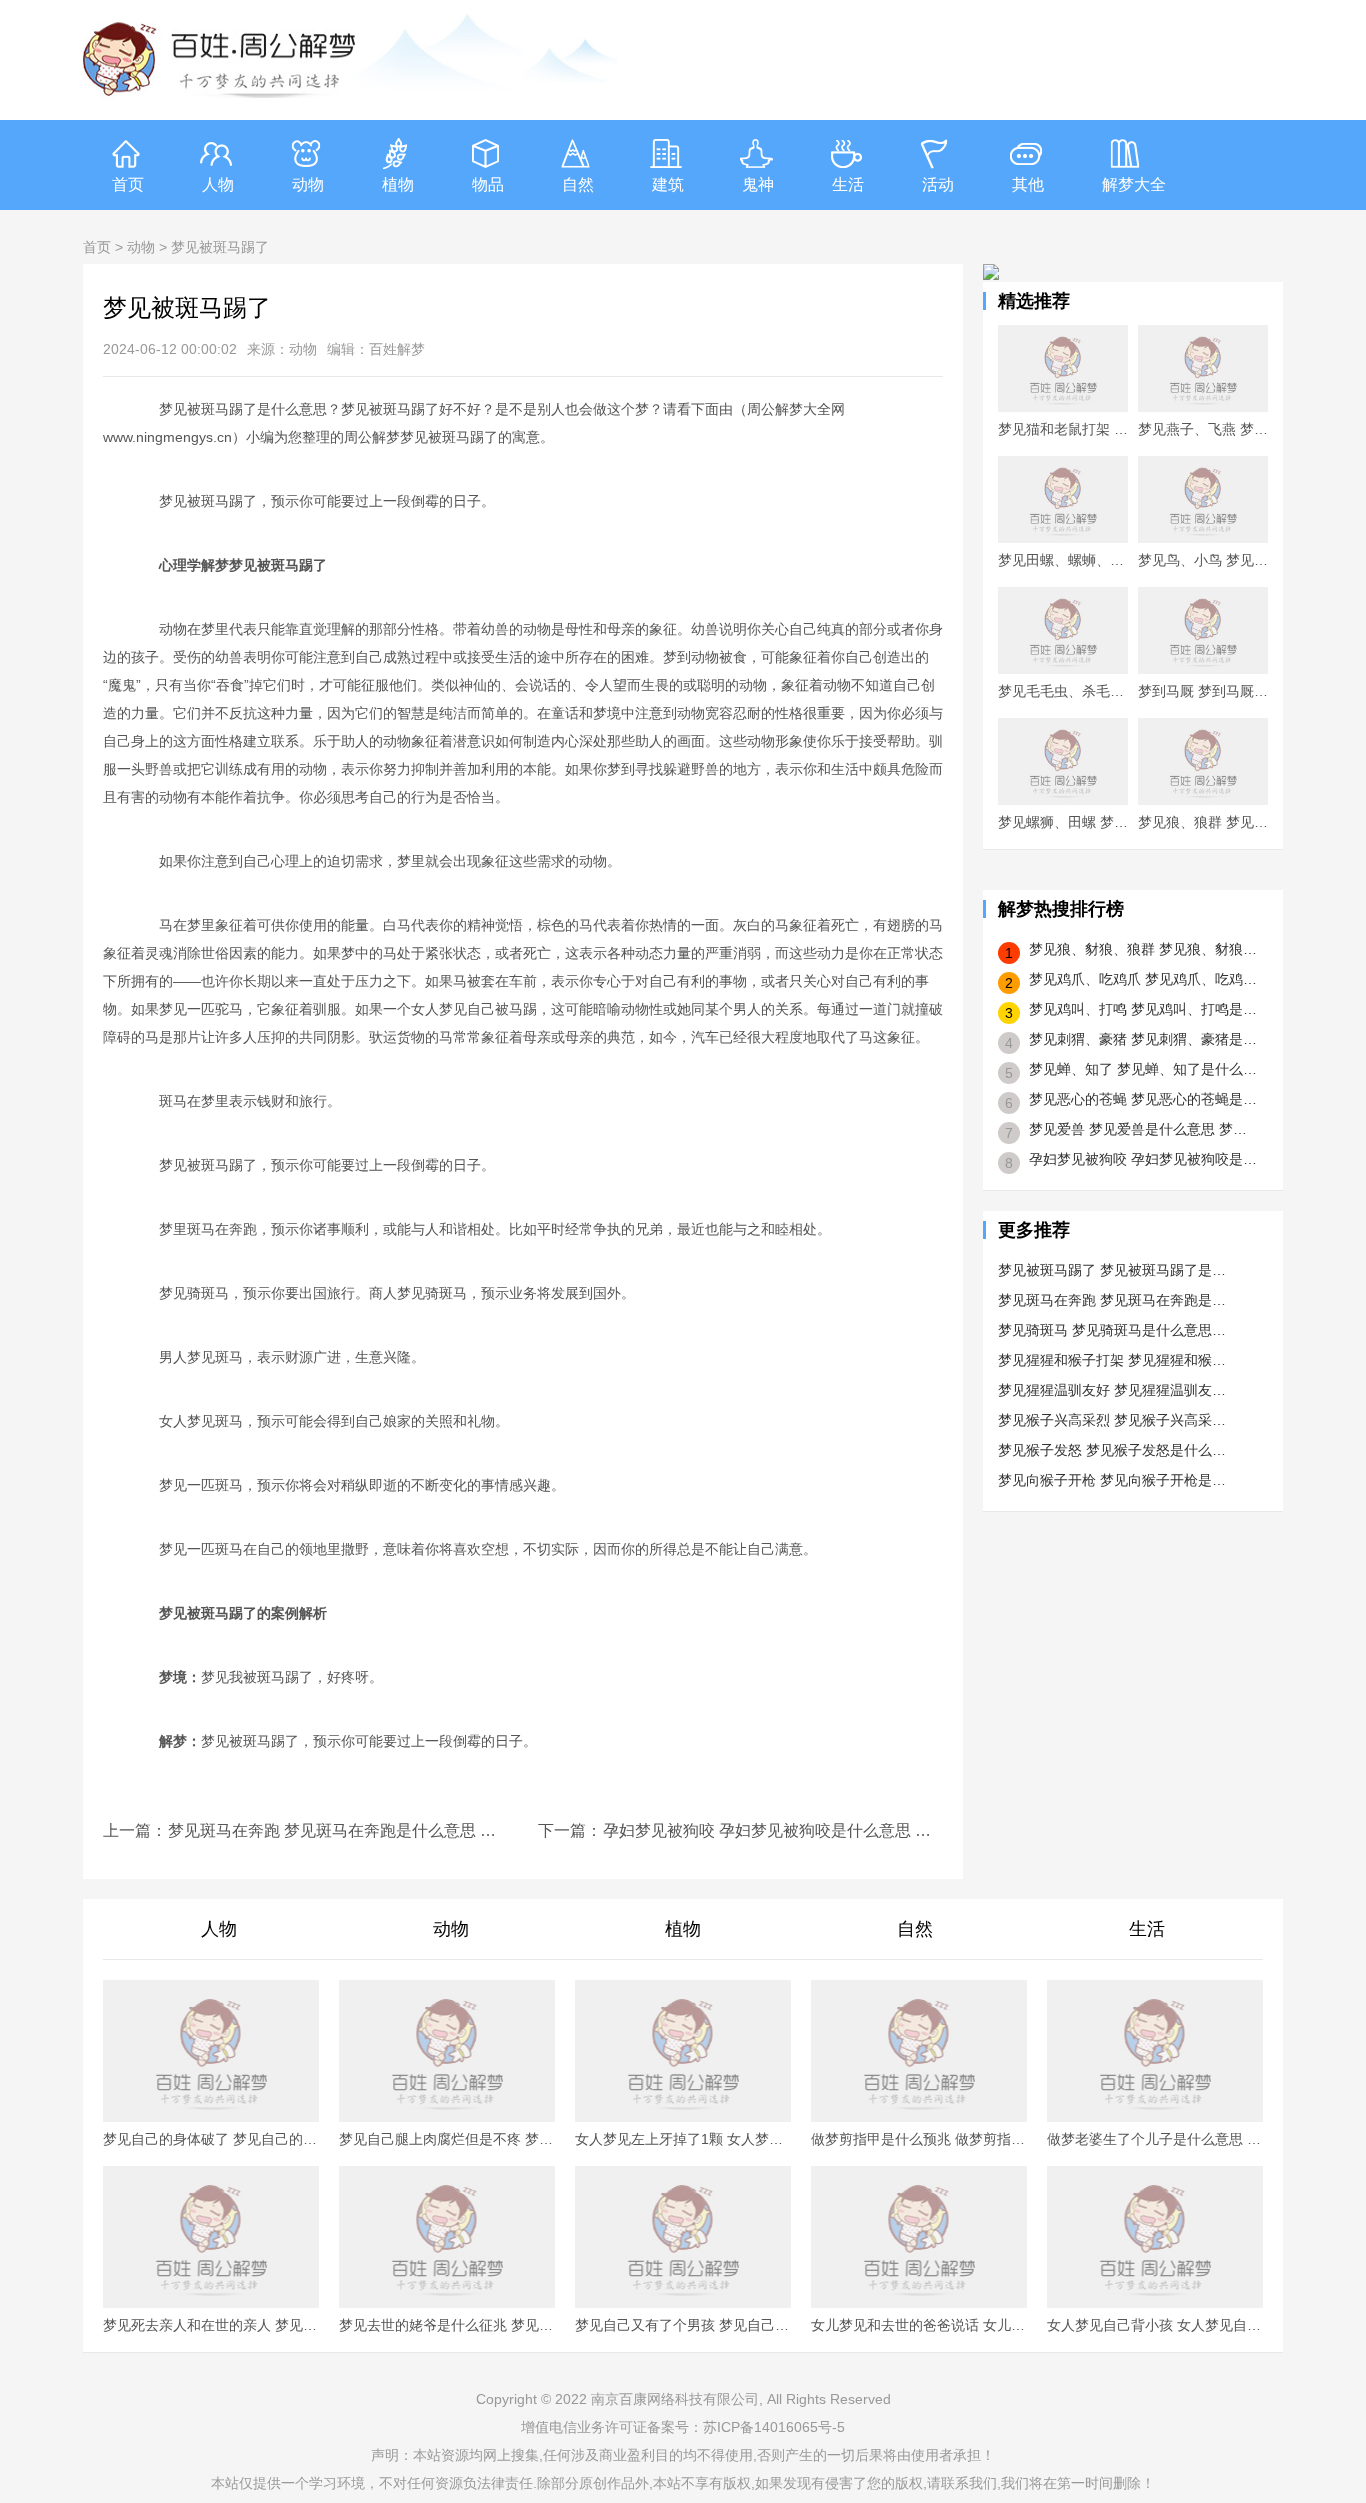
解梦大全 (1134, 184)
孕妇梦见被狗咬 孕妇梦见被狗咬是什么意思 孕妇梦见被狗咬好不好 (773, 1831)
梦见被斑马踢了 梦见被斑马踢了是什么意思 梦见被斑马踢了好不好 (1113, 1270)
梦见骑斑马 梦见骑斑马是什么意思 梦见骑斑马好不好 (1113, 1330)
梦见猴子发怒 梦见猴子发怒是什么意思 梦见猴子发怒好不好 (1113, 1450)
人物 (218, 184)
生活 (848, 184)
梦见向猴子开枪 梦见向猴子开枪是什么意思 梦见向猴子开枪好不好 (1113, 1480)
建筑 (668, 184)
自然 (578, 184)
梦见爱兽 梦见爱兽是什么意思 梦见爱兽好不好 (1144, 1129)
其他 (1028, 184)
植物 (398, 184)
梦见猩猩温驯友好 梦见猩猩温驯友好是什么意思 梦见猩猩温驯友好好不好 (1113, 1390)
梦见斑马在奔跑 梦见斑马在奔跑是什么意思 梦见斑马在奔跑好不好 (338, 1831)
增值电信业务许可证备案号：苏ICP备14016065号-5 (683, 2427)
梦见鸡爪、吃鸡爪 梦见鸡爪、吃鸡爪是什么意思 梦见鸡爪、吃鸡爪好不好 (1144, 979)
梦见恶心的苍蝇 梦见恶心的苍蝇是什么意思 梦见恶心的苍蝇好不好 (1144, 1099)
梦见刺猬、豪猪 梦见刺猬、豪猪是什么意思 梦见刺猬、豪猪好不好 (1144, 1039)
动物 (308, 184)
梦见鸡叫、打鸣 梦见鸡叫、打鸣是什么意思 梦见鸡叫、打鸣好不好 (1144, 1009)
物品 (488, 184)
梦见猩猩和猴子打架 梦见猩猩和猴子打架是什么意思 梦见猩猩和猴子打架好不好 (1113, 1360)
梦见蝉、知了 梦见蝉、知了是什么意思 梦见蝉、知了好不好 (1144, 1069)
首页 (128, 184)
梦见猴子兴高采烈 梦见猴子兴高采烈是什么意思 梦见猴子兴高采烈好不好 (1113, 1420)
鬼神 (758, 184)
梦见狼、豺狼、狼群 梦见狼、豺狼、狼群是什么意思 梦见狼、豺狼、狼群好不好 (1144, 949)
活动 (938, 184)
